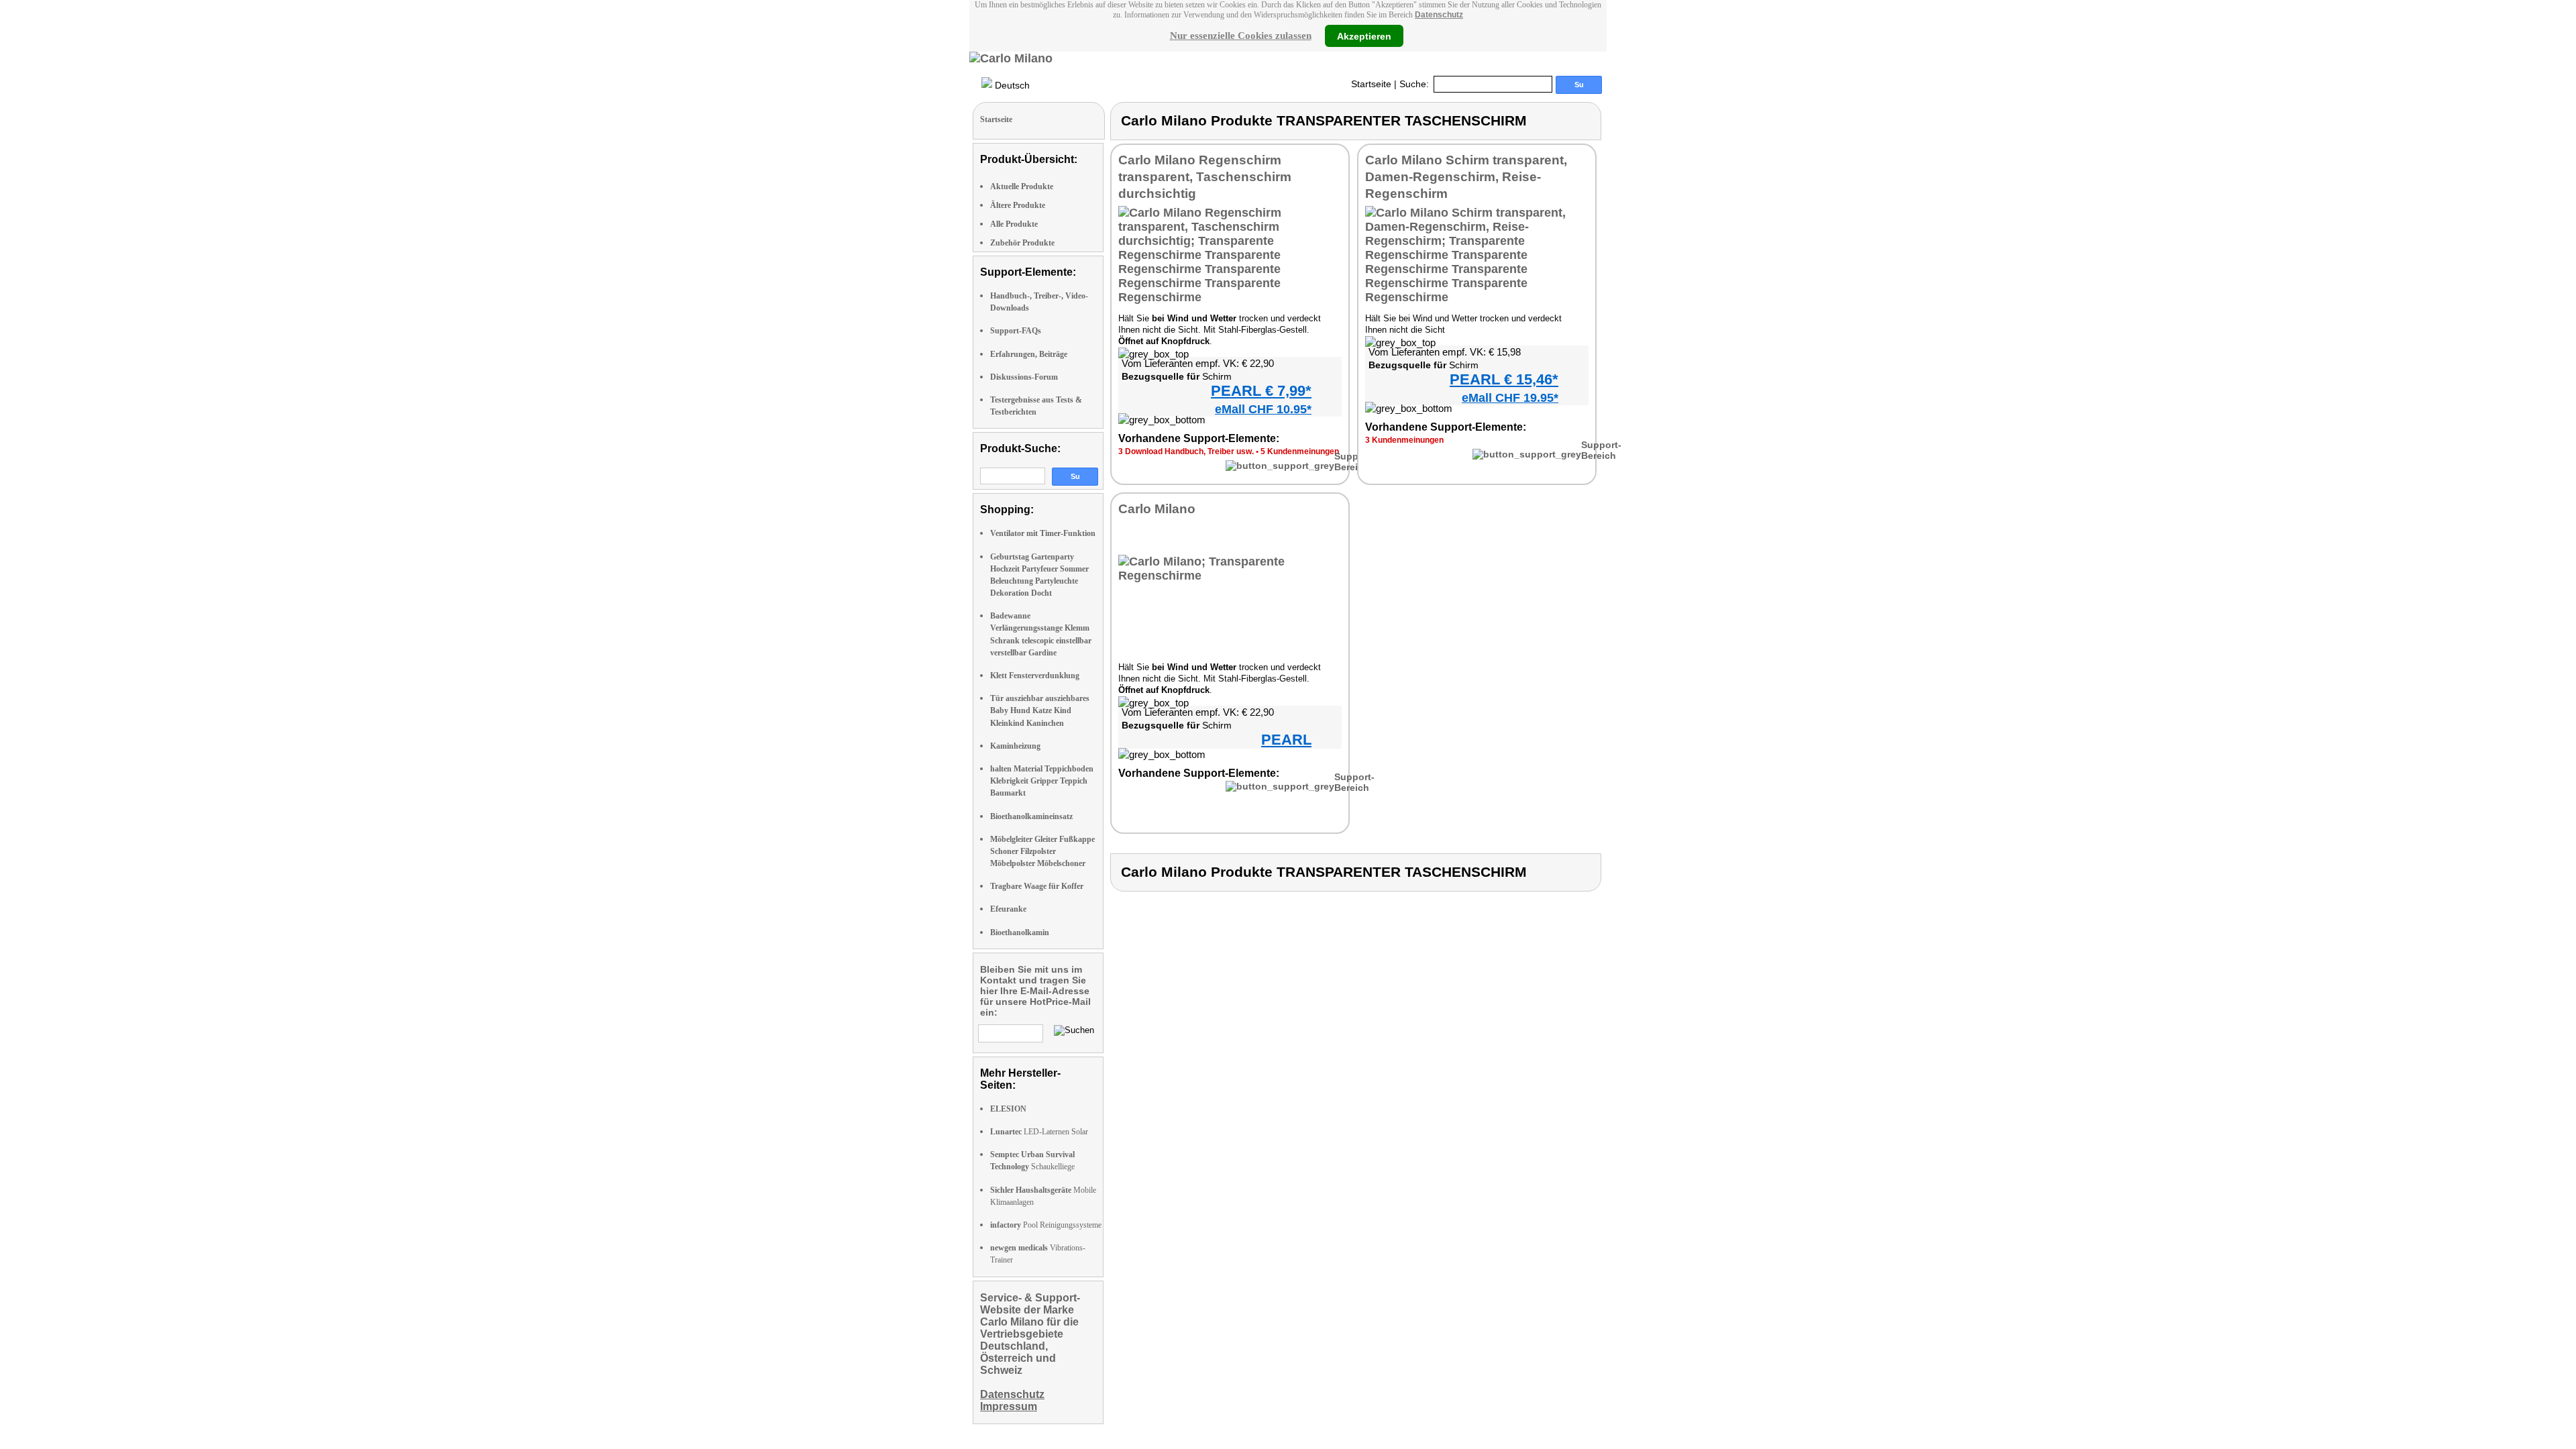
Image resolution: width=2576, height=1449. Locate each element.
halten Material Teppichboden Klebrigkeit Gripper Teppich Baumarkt (1042, 781)
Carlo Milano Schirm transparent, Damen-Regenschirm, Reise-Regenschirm (1466, 177)
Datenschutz (1439, 15)
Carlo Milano (1157, 509)
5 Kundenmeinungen (1300, 451)
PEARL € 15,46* (1504, 379)
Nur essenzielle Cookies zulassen (1241, 36)
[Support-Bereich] (1280, 466)
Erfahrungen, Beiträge (1029, 354)
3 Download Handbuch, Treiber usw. (1186, 451)
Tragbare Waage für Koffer (1037, 886)
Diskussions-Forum (1024, 377)
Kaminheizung (1015, 746)
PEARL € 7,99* (1261, 391)
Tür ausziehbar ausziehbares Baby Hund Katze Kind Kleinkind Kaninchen (1040, 710)
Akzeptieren (1364, 36)
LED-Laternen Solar (1039, 1132)
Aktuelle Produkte (1022, 186)
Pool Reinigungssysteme (1046, 1225)
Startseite (1371, 84)
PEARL (1286, 740)
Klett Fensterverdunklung (1035, 676)
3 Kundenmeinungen (1404, 440)
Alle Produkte (1014, 224)
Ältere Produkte (1018, 205)
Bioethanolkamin (1020, 932)
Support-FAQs (1016, 331)
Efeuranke (1008, 909)
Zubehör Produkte (1022, 243)
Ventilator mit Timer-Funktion (1043, 533)
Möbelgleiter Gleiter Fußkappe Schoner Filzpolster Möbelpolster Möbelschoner (1042, 851)
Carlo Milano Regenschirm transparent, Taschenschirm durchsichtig (1205, 177)
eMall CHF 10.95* (1263, 409)
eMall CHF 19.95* (1510, 398)
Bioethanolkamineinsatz (1031, 816)
